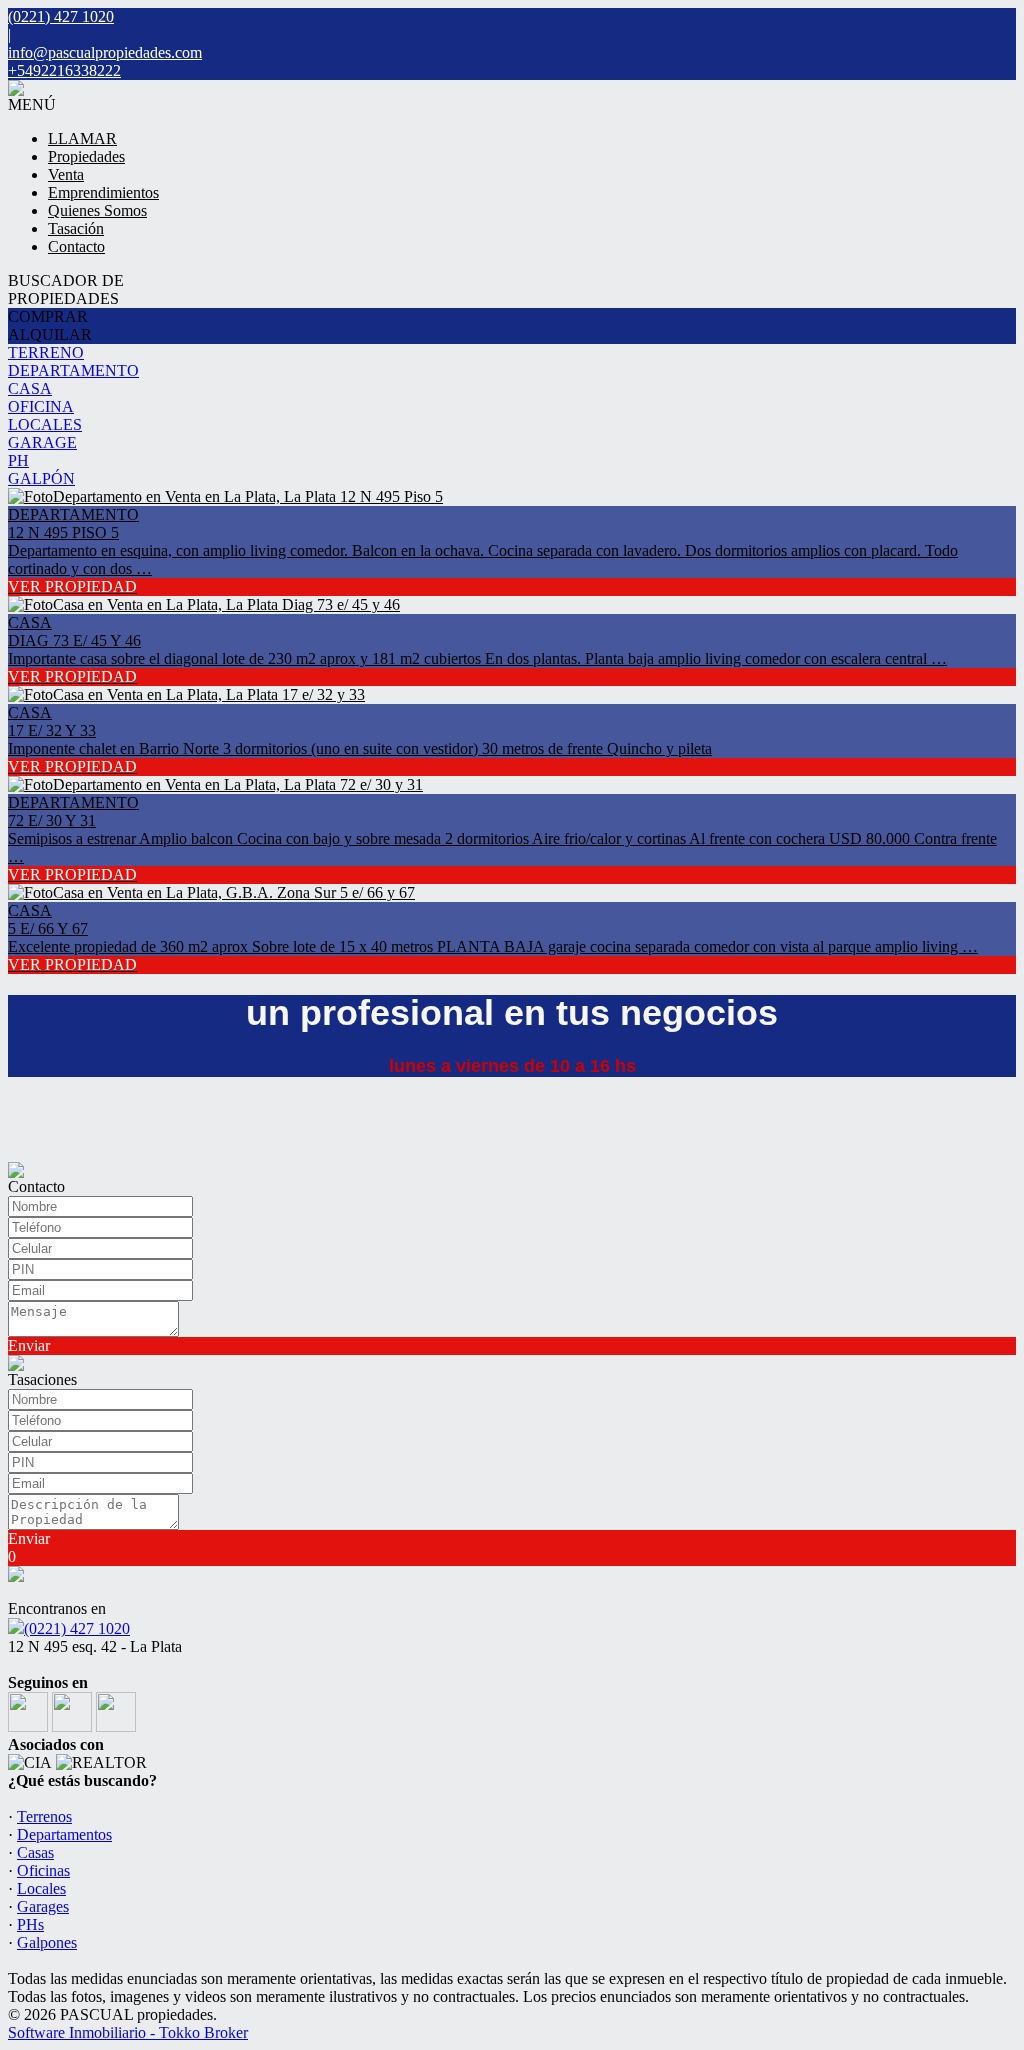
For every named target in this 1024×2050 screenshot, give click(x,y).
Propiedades (86, 156)
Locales (41, 1888)
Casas (35, 1852)
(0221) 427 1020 (77, 1628)
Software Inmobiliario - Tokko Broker (128, 2032)
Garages (43, 1906)
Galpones (47, 1942)
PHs (30, 1924)
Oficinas (43, 1870)
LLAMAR (82, 138)
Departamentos (64, 1834)
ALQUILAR (50, 334)
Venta (66, 174)
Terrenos (44, 1816)
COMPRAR (48, 316)
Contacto (76, 246)
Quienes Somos (97, 210)
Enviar (29, 1345)
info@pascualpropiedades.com (105, 52)
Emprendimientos (103, 192)
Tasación (76, 228)
